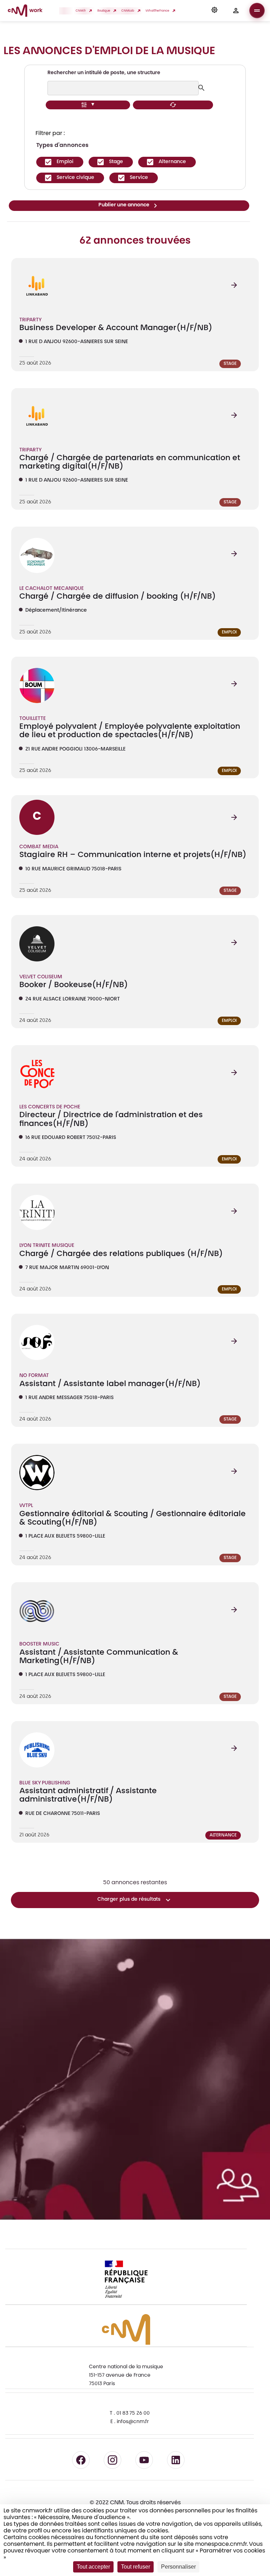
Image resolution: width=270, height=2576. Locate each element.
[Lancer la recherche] (202, 88)
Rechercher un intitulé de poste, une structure (104, 73)
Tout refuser (136, 2567)
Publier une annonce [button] (124, 205)
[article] (135, 314)
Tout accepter (93, 2567)
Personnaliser (178, 2567)
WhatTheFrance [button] (158, 11)
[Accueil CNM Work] (25, 12)
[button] (214, 11)
